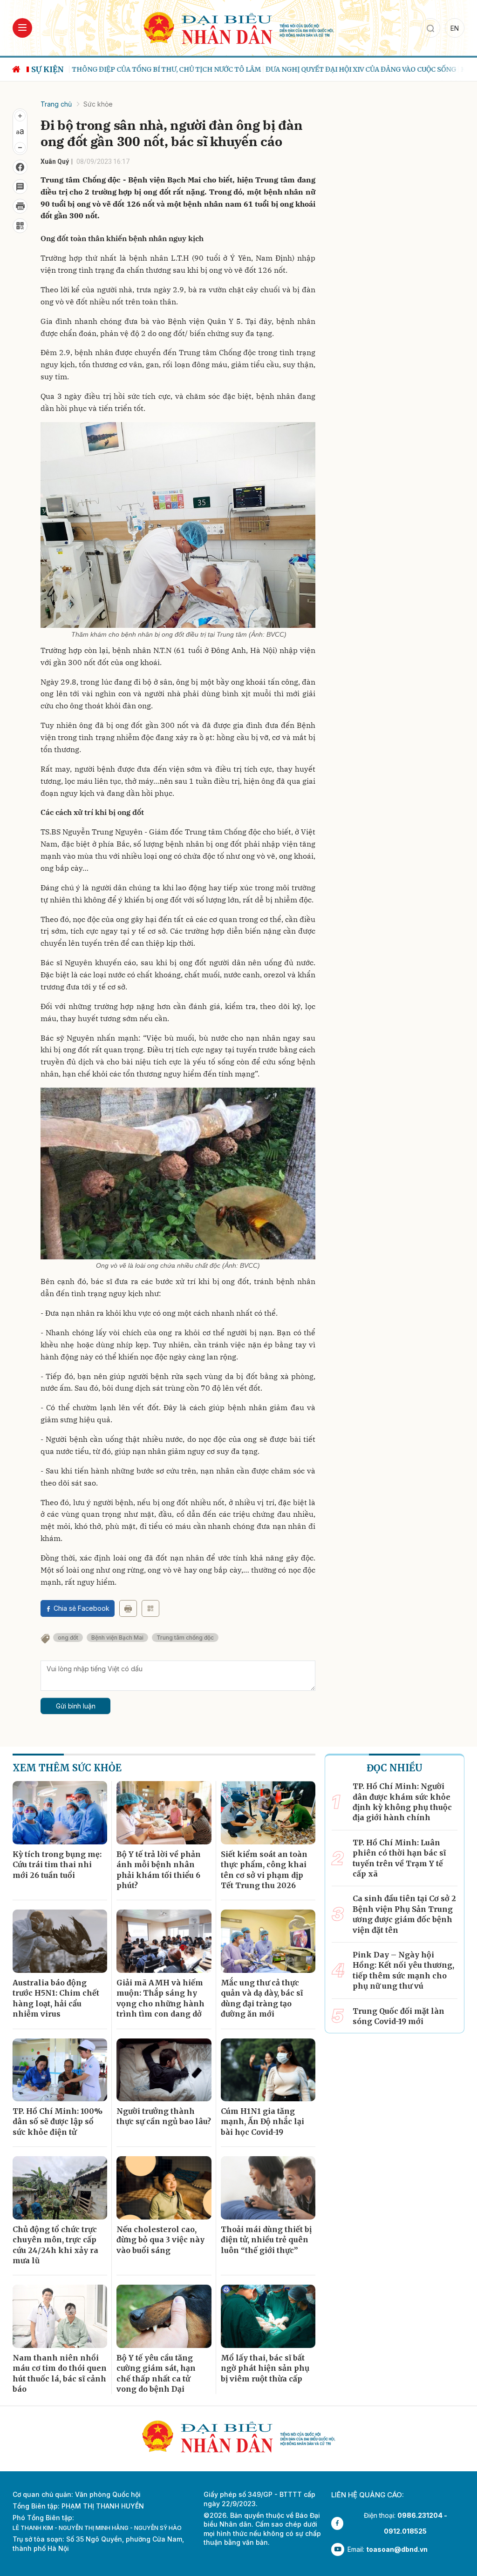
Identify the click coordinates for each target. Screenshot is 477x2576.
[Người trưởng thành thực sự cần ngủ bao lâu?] (164, 2070)
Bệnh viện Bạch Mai (117, 1638)
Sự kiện (48, 69)
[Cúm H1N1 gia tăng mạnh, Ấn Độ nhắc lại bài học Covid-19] (268, 2070)
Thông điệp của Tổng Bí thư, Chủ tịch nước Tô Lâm (163, 69)
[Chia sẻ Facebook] (20, 167)
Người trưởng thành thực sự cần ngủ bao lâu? (164, 2116)
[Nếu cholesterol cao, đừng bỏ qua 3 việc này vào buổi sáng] (164, 2188)
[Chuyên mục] (22, 28)
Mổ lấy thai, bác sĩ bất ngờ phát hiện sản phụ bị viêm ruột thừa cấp (265, 2368)
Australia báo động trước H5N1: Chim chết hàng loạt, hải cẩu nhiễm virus (56, 1998)
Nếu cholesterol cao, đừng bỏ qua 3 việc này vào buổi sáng (160, 2240)
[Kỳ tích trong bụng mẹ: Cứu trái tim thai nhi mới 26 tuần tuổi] (60, 1813)
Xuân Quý (55, 161)
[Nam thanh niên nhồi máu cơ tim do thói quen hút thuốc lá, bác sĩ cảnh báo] (60, 2316)
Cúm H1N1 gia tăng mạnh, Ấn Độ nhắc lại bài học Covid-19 (262, 2122)
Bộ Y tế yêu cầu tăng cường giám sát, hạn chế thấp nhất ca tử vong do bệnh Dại (156, 2373)
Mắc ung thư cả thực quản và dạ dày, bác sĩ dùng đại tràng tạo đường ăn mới (262, 1998)
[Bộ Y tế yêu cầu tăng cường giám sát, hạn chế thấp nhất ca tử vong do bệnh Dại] (164, 2316)
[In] (128, 1608)
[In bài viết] (20, 206)
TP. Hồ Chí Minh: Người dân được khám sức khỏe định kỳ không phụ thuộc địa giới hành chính (402, 1802)
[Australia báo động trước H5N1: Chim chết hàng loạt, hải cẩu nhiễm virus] (60, 1941)
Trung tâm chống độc (185, 1638)
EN (455, 28)
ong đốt (68, 1638)
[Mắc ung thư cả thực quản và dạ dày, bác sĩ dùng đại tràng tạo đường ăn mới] (268, 1941)
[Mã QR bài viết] (20, 226)
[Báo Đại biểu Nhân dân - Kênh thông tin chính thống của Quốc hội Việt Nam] (238, 27)
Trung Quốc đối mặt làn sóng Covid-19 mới (399, 2016)
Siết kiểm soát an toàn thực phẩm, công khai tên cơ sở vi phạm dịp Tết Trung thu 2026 (264, 1870)
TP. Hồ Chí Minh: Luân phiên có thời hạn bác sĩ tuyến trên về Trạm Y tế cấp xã (399, 1858)
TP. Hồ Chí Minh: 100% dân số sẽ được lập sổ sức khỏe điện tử (58, 2122)
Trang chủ (56, 104)
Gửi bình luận (76, 1706)
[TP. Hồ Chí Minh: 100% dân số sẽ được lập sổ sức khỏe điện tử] (60, 2070)
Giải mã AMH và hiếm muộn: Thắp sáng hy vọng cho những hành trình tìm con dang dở (160, 1998)
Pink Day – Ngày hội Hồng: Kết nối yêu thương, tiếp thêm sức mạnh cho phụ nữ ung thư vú (403, 1970)
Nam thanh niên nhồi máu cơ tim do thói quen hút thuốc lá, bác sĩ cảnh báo (60, 2373)
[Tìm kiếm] (430, 28)
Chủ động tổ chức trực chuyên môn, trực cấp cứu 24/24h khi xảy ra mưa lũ (55, 2245)
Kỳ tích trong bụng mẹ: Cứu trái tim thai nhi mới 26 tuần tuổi (57, 1865)
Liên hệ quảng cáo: (368, 2495)
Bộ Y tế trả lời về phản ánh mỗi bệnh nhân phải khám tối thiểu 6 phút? (159, 1870)
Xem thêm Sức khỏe (67, 1768)
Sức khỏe (98, 104)
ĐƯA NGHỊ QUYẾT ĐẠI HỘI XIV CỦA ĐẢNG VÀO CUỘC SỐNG (358, 69)
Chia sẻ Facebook (82, 1608)
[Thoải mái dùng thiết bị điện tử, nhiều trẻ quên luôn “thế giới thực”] (268, 2188)
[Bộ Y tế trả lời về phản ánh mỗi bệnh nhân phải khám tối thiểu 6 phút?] (164, 1813)
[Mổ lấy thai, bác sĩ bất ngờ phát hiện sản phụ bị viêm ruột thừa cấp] (268, 2316)
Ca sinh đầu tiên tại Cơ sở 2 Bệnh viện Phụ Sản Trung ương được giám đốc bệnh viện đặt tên (404, 1914)
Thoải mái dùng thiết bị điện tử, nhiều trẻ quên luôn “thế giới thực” (266, 2240)
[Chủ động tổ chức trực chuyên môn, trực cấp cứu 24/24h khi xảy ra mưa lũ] (60, 2188)
